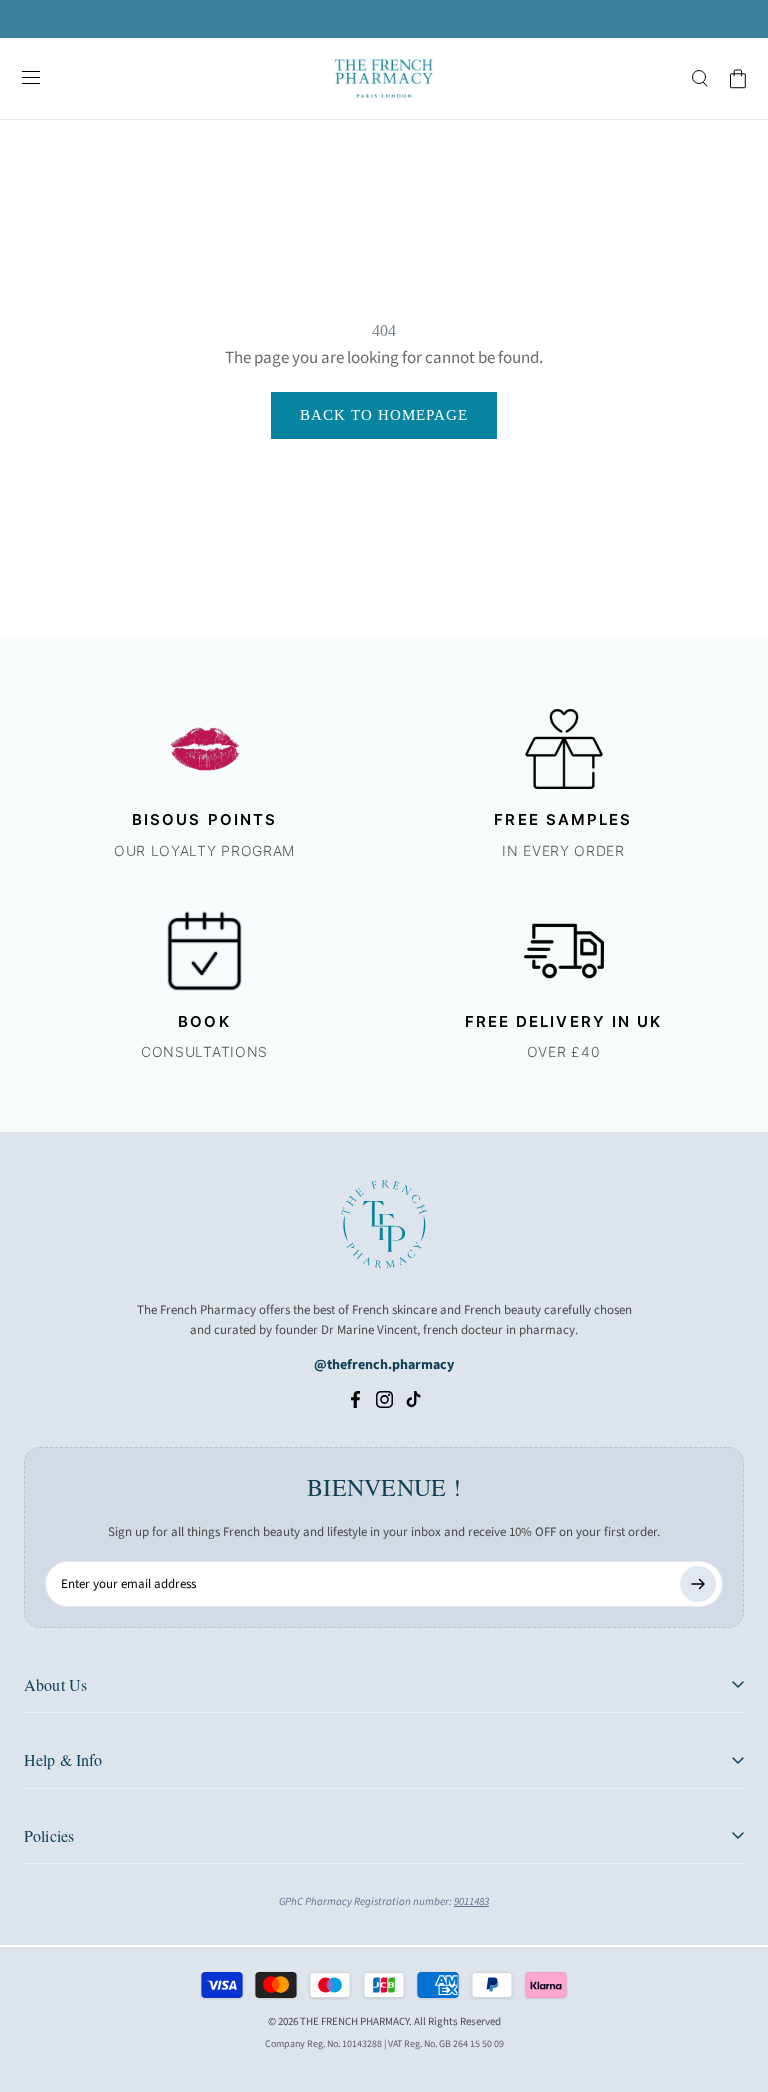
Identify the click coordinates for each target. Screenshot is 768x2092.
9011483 (471, 1901)
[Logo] (384, 78)
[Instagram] (384, 1398)
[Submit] (698, 1584)
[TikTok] (413, 1398)
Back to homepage (384, 415)
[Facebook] (355, 1398)
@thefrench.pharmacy (384, 1365)
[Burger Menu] (31, 79)
